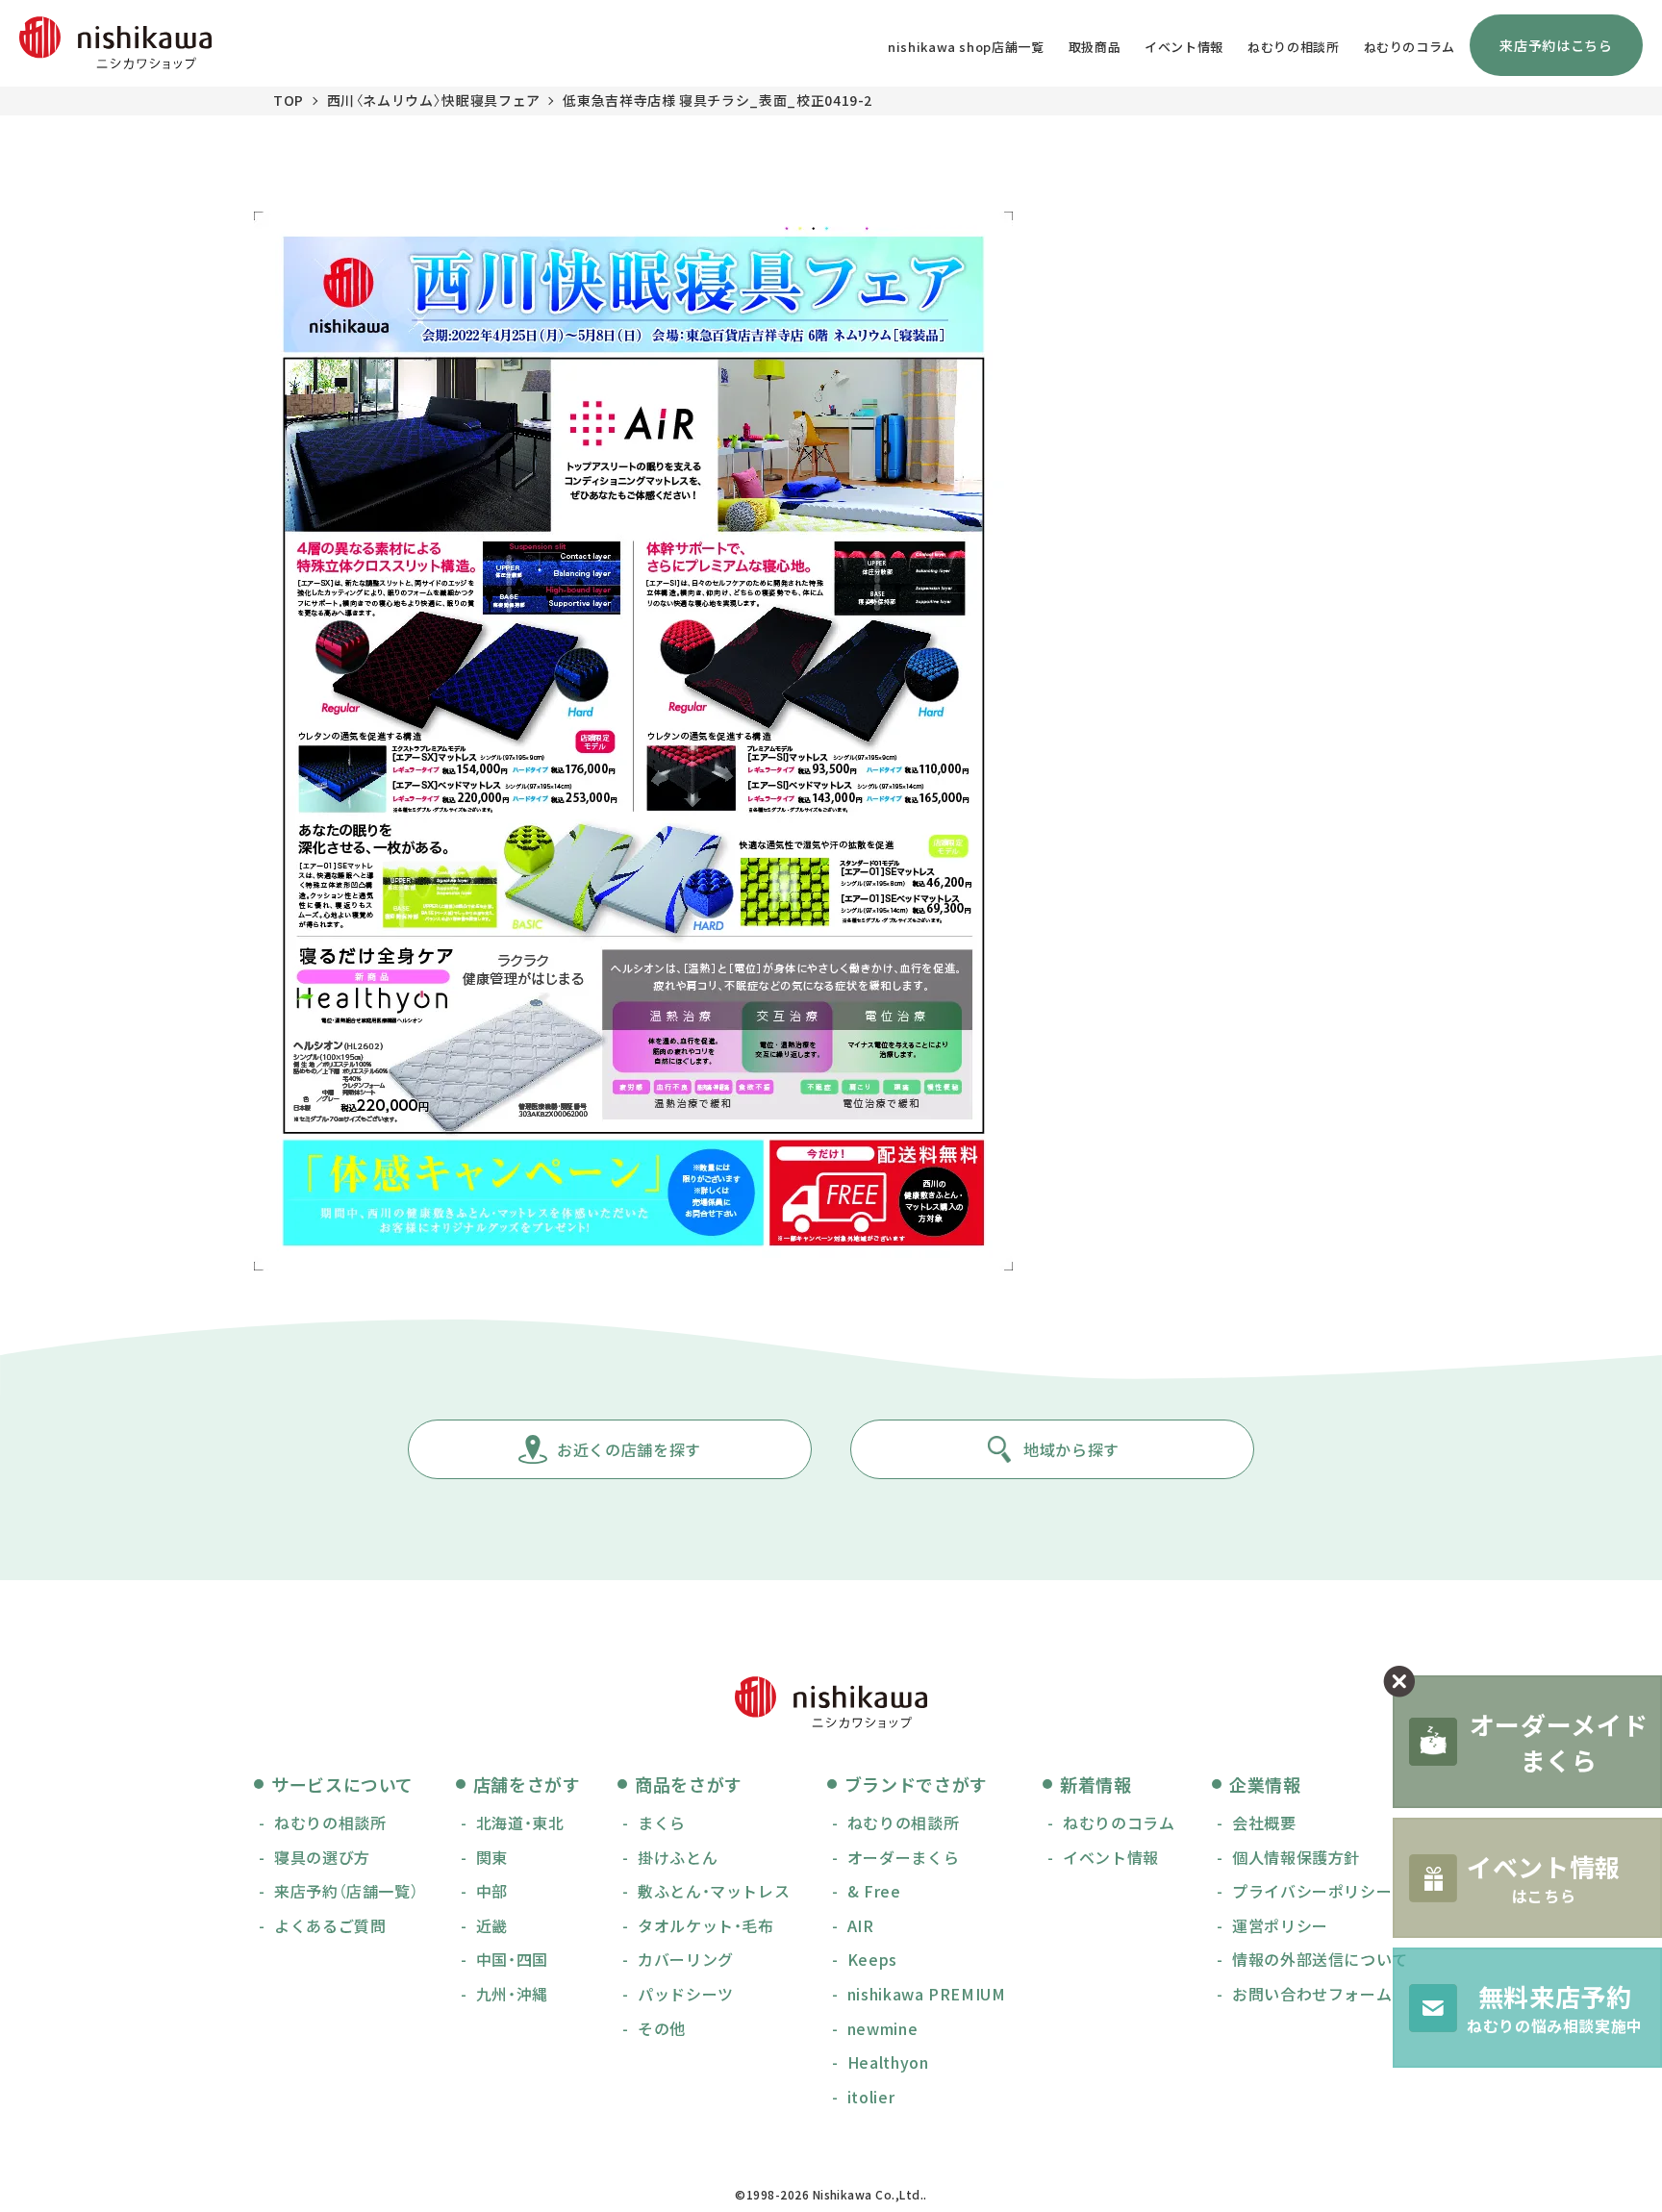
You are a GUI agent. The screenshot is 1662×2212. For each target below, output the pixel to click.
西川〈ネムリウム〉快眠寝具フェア (434, 100)
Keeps (872, 1959)
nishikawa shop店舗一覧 (966, 47)
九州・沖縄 (512, 1994)
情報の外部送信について (1320, 1959)
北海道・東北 (520, 1822)
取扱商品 (1095, 47)
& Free (874, 1891)
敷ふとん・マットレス (714, 1891)
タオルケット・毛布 (706, 1925)
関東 (492, 1857)
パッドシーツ (686, 1994)
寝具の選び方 (322, 1857)
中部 (492, 1891)
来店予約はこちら (1556, 45)
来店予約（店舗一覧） (346, 1891)
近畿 (492, 1925)
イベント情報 (1184, 47)
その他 (662, 2028)
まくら (662, 1822)
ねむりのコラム (1410, 47)
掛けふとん (678, 1857)
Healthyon (888, 2062)
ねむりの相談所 (1293, 47)
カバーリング (686, 1959)
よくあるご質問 (330, 1925)
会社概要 (1264, 1822)
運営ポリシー (1280, 1925)
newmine (882, 2028)
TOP (289, 100)
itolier (871, 2097)
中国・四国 (512, 1959)
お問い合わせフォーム (1312, 1994)
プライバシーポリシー (1312, 1891)
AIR (861, 1925)
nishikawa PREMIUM (927, 1994)
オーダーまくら (903, 1857)
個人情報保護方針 (1296, 1857)
